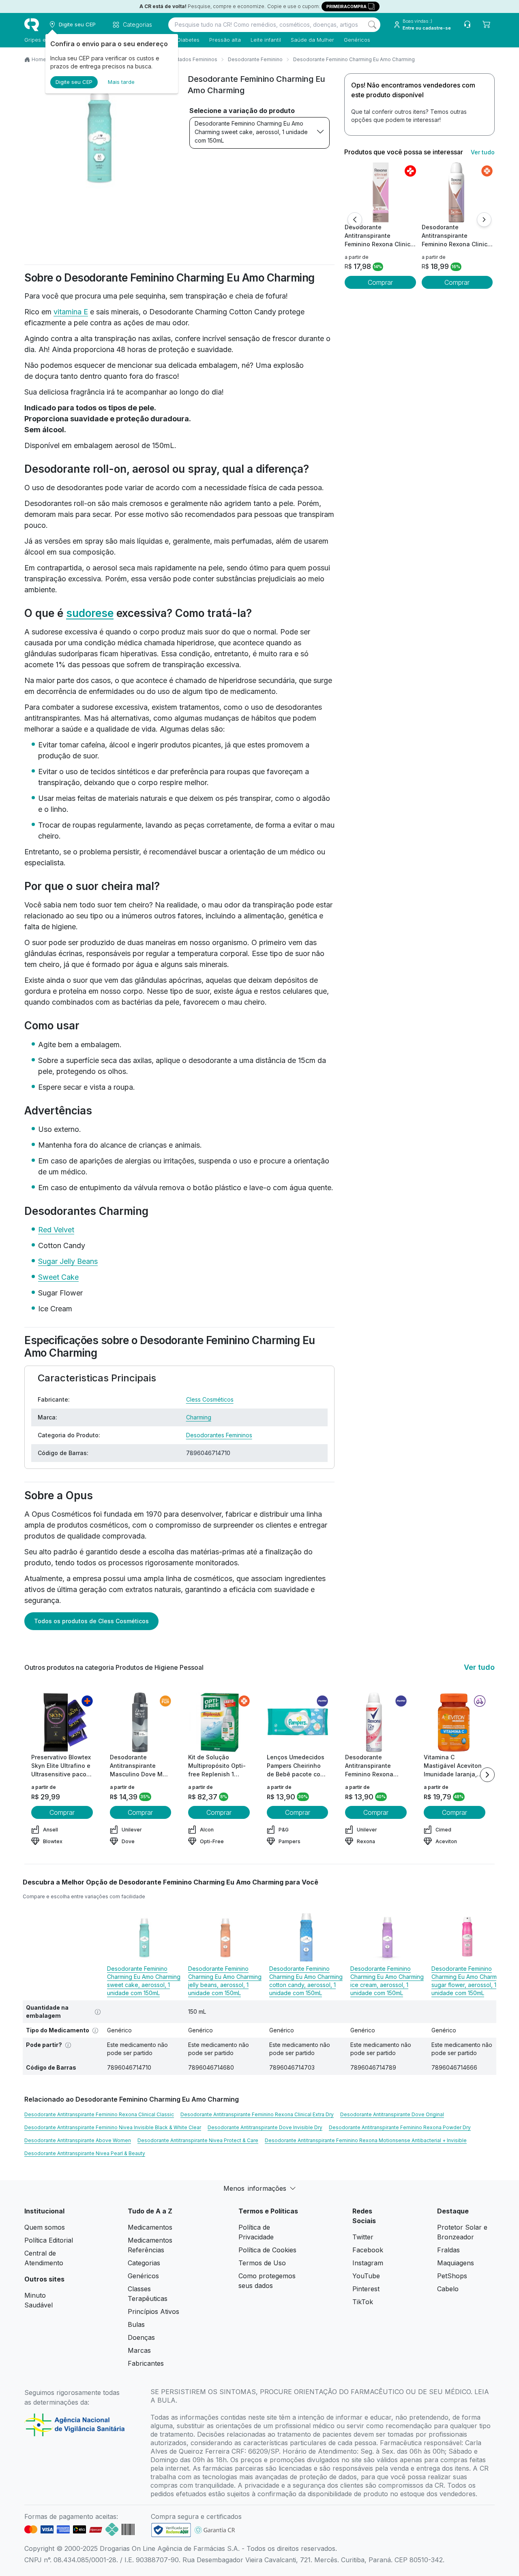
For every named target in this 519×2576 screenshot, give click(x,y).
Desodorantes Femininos (219, 1435)
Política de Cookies (267, 2250)
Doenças (141, 2337)
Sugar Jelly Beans (68, 1261)
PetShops (452, 2276)
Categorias (144, 2263)
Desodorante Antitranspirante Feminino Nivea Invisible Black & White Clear (113, 2127)
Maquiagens (456, 2263)
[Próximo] (484, 220)
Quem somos (45, 2227)
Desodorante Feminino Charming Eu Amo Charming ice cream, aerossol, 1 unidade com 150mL (387, 1981)
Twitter (363, 2237)
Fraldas (448, 2250)
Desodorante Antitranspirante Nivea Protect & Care (198, 2140)
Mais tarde (121, 82)
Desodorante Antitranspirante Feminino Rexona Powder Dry (400, 2127)
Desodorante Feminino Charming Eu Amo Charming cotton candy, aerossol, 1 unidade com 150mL (306, 1981)
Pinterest (366, 2289)
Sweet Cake (58, 1277)
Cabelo (448, 2289)
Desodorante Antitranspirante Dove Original (392, 2114)
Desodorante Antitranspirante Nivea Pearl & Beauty (85, 2153)
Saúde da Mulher (312, 40)
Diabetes (188, 40)
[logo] (32, 25)
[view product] (380, 192)
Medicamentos (150, 2227)
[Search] (372, 25)
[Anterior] (355, 220)
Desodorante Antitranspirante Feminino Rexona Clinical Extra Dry (257, 2114)
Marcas (139, 2350)
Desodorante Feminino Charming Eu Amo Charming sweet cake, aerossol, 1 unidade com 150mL (251, 132)
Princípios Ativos (153, 2311)
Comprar (380, 282)
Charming (199, 1417)
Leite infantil (266, 40)
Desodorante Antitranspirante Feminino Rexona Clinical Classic (99, 2114)
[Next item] (487, 1775)
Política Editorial (49, 2240)
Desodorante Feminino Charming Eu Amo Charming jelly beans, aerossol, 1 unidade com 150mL (225, 1981)
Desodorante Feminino (255, 59)
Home (39, 59)
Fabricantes (146, 2363)
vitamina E (71, 312)
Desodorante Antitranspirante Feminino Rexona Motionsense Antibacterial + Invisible (366, 2140)
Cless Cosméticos (210, 1399)
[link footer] (171, 2530)
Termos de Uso (262, 2263)
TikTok (363, 2302)
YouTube (366, 2276)
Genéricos (357, 40)
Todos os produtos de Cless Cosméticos (91, 1621)
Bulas (136, 2324)
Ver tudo (483, 152)
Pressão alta (225, 40)
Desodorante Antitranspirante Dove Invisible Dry (265, 2127)
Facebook (368, 2250)
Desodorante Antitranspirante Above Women (78, 2140)
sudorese (90, 613)
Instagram (368, 2263)
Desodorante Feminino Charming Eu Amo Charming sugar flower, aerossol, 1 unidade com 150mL (468, 1981)
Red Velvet (56, 1230)
